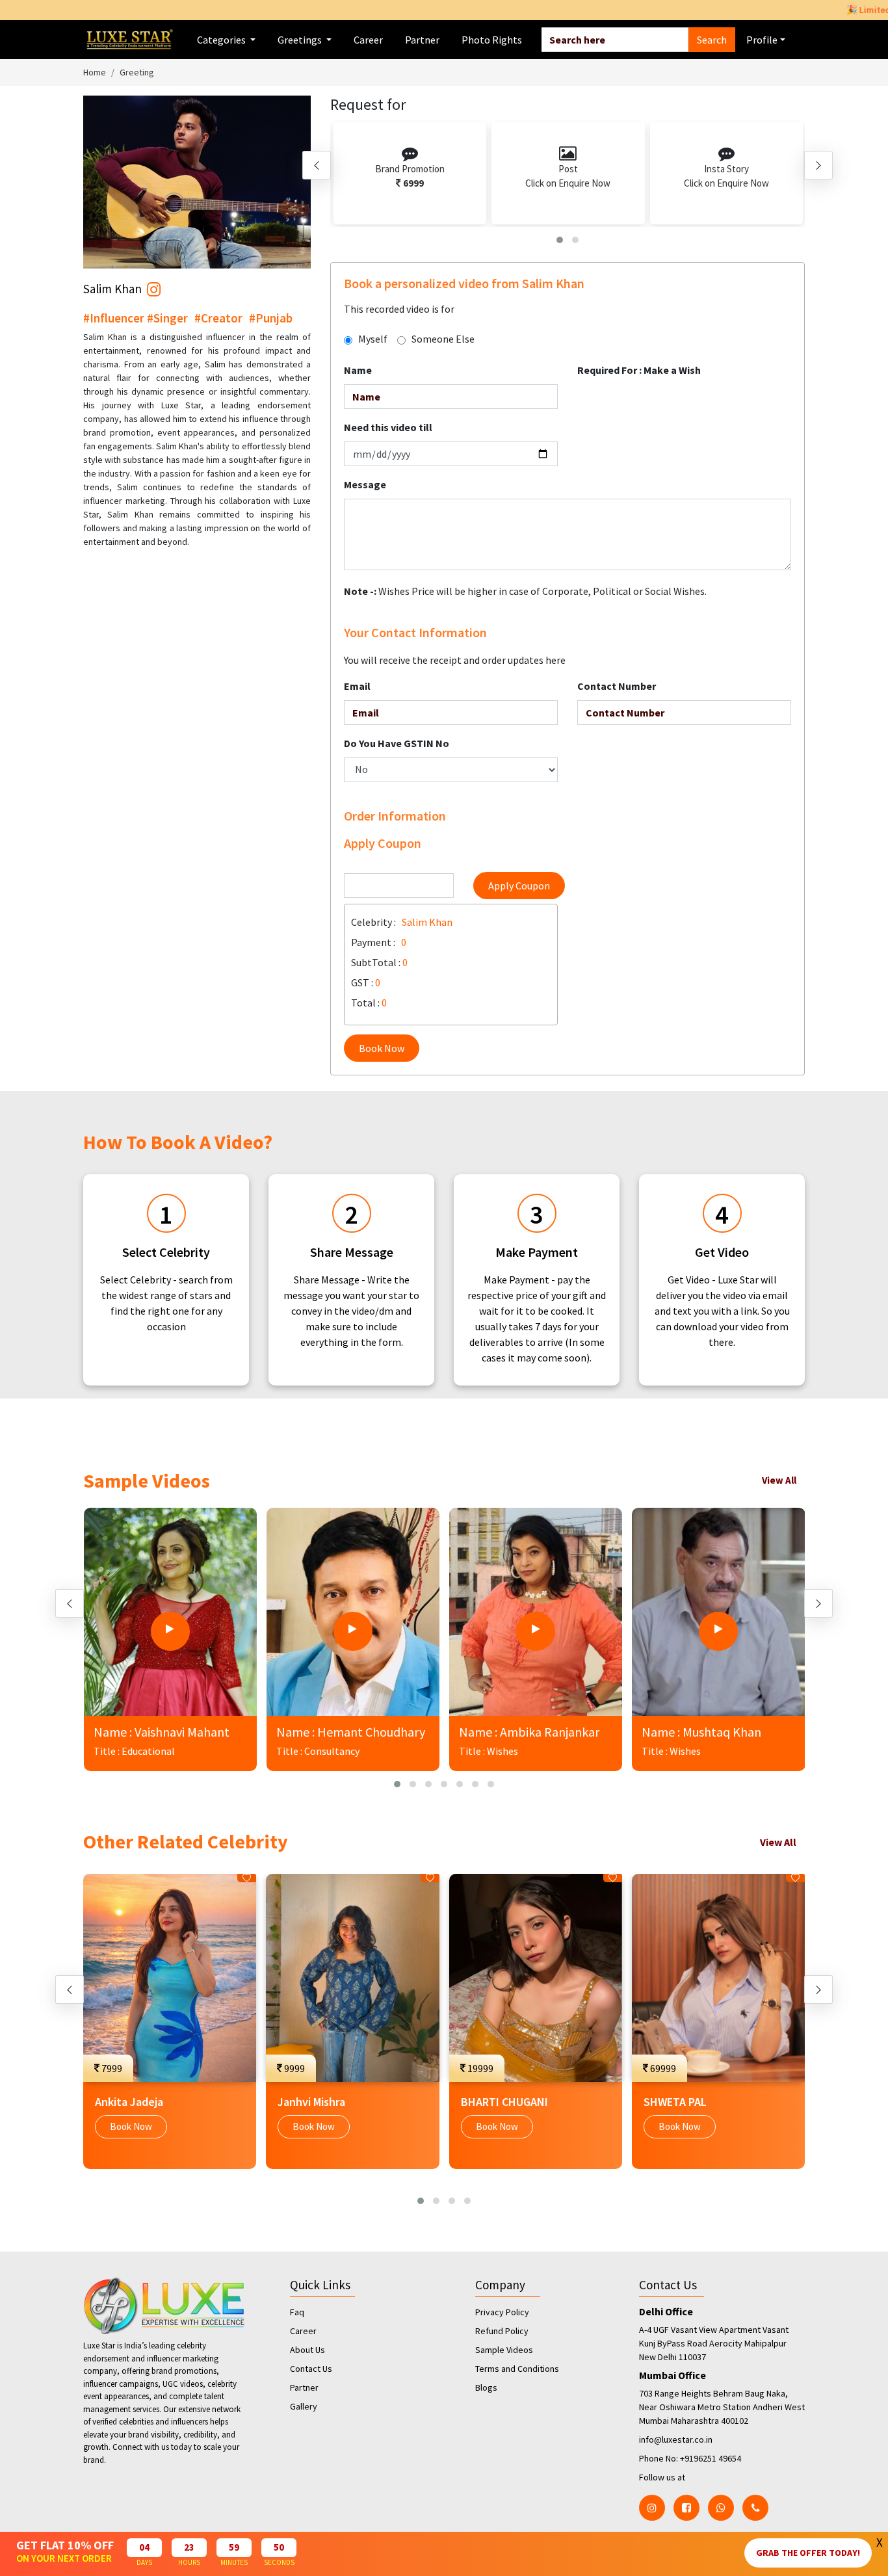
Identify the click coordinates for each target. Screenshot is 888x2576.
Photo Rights (492, 40)
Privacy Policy (502, 2312)
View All (779, 1480)
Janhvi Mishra (311, 2102)
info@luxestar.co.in (676, 2439)
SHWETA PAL (675, 2102)
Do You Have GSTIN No (397, 743)
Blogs (486, 2387)
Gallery (304, 2406)
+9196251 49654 (711, 2458)
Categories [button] (222, 40)
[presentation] (317, 165)
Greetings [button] (301, 40)
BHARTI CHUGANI (504, 2102)
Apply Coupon (519, 886)
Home (95, 72)
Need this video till (388, 427)
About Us (307, 2350)
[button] (560, 240)
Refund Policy (502, 2331)
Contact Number (617, 686)
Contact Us (311, 2369)
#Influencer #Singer (136, 318)
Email (357, 686)
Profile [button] (762, 40)
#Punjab (271, 318)
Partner (422, 40)
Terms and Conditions (517, 2369)
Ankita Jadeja (129, 2102)
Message (365, 484)
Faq (297, 2312)
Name (358, 370)
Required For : (639, 370)
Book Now (382, 1048)
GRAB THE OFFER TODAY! (808, 2553)
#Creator (218, 318)
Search (712, 40)
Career (368, 40)
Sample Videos (504, 2350)
